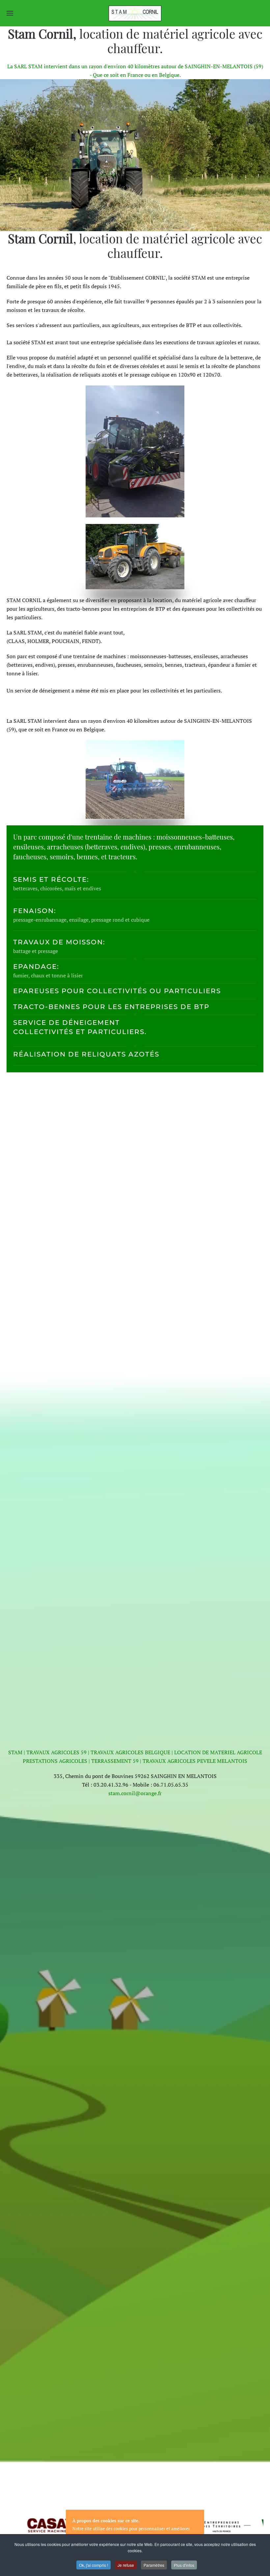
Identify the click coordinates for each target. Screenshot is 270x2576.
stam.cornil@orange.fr (135, 1793)
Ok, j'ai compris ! (94, 2565)
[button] (10, 13)
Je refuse (126, 2565)
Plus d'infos (184, 2565)
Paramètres (154, 2565)
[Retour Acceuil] (135, 13)
